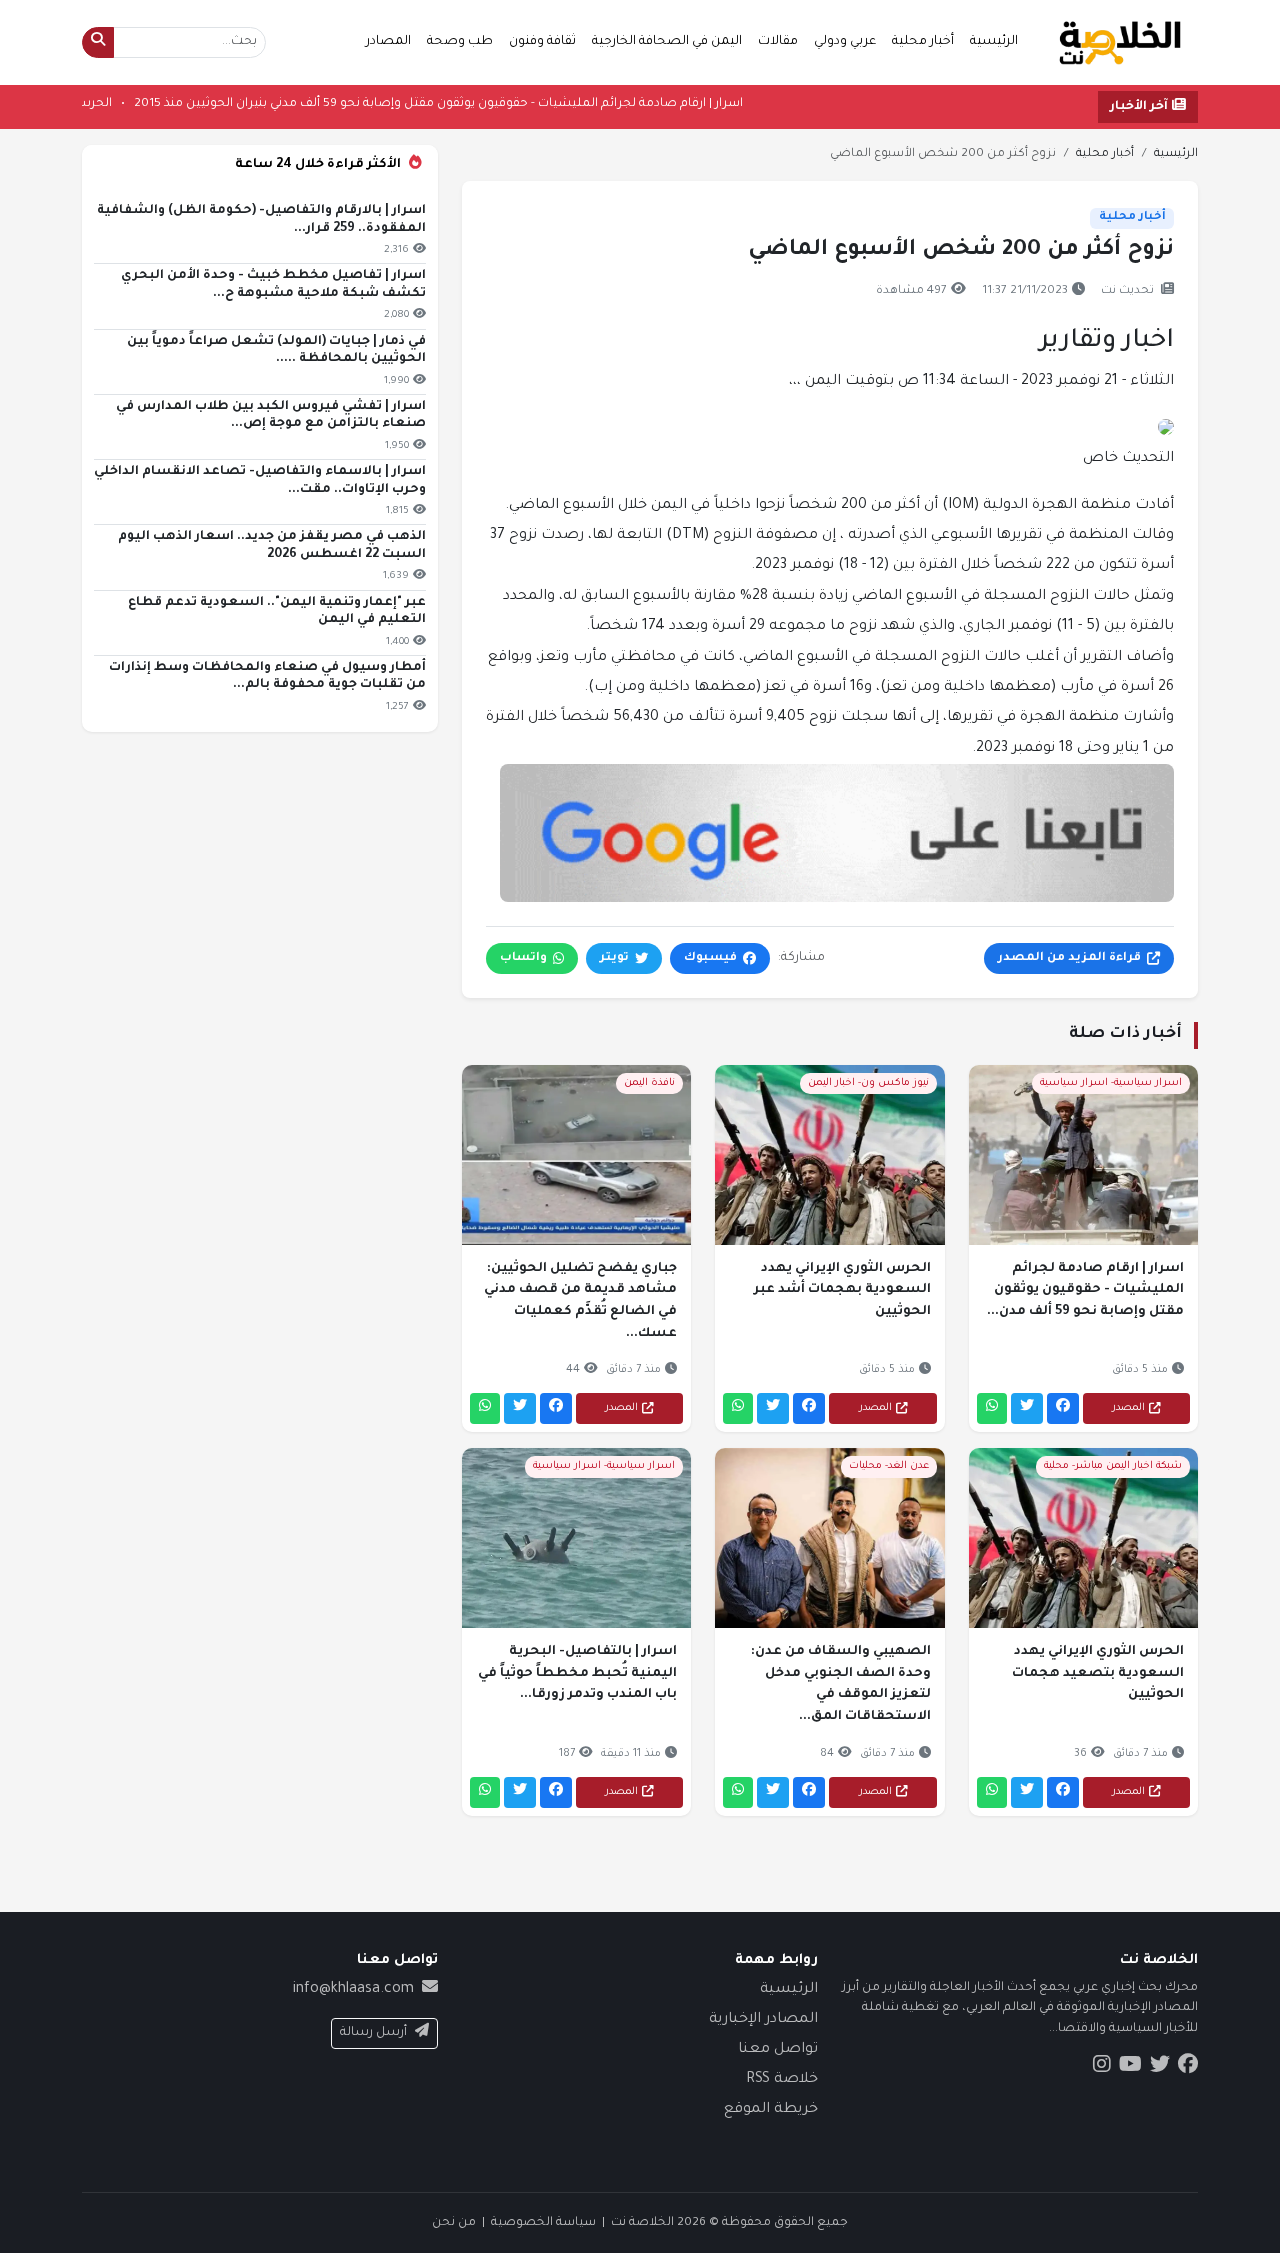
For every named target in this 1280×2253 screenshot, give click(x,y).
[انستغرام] (1102, 2067)
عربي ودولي (845, 42)
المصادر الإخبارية (763, 2020)
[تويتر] (1027, 1408)
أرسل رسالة (373, 2033)
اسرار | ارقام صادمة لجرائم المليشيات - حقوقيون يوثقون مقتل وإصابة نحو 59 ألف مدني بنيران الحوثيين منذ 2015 (364, 104)
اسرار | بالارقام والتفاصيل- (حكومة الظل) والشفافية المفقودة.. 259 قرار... (261, 220)
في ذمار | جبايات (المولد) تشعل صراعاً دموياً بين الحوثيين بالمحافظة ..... (276, 351)
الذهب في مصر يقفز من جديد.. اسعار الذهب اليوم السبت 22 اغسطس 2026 (272, 546)
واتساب (523, 958)
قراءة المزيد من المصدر (1069, 958)
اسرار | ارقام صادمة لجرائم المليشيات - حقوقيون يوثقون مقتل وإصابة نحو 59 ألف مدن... (1085, 1290)
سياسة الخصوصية (543, 2223)
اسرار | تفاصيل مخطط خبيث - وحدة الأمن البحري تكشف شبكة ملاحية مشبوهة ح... (273, 285)
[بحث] (98, 42)
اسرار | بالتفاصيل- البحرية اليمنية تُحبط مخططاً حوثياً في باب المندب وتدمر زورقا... (577, 1673)
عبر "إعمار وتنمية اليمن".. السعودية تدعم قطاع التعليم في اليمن (277, 612)
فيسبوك (710, 958)
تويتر (614, 958)
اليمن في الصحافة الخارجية (667, 42)
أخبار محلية (923, 42)
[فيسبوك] (1063, 1408)
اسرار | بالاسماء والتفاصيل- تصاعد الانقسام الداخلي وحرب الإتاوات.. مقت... (260, 481)
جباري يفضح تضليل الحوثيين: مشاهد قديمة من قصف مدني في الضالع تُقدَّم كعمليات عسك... (580, 1301)
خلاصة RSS (782, 2080)
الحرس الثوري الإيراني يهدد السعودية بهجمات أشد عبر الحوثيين (842, 1290)
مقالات (778, 42)
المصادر (388, 42)
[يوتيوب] (1130, 2067)
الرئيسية (994, 42)
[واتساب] (992, 1408)
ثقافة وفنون (542, 42)
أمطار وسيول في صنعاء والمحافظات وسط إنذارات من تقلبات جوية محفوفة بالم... (267, 677)
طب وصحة (460, 42)
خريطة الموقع (771, 2110)
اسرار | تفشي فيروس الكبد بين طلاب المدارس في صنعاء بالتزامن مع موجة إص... (271, 416)
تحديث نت (1127, 291)
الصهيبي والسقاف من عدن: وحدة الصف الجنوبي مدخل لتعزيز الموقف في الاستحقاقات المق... (840, 1684)
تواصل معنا (778, 2050)
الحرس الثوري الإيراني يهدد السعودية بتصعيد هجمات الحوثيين (1098, 1673)
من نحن (454, 2223)
